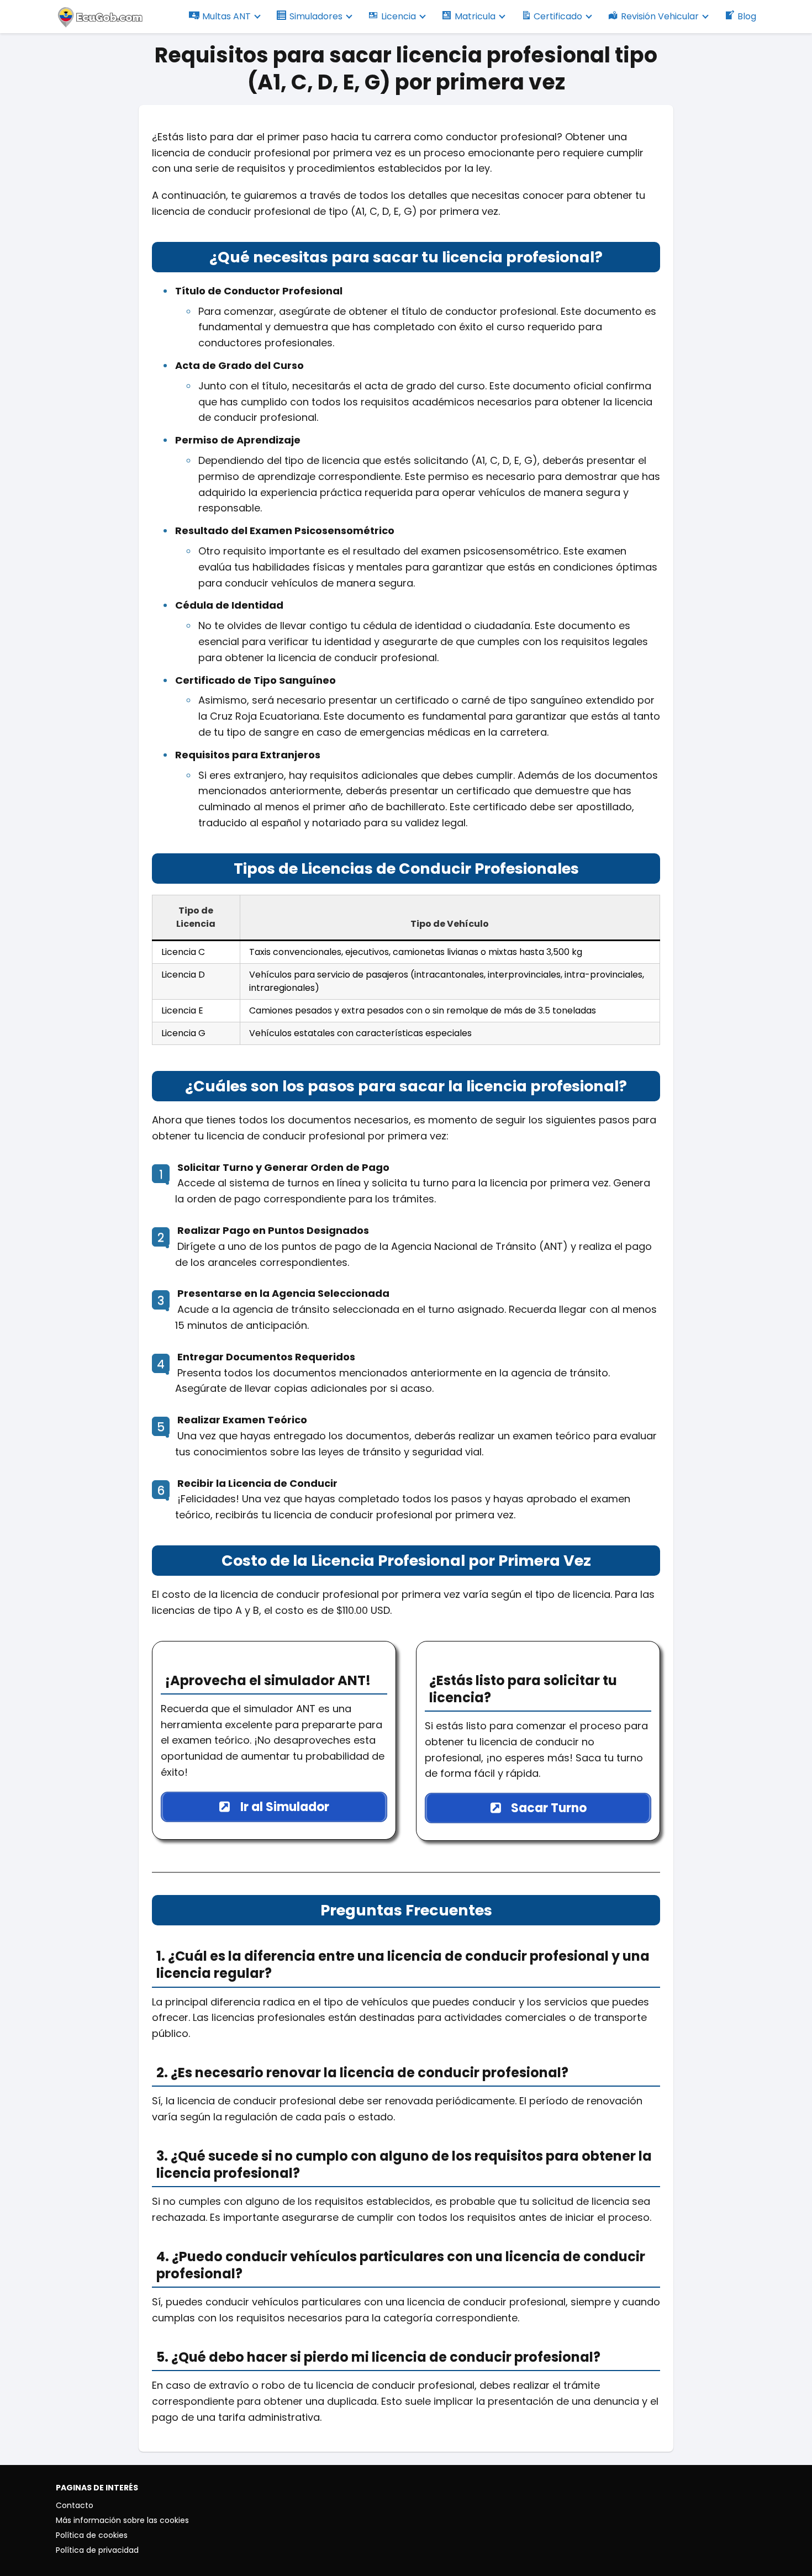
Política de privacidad (97, 2550)
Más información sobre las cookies (122, 2520)
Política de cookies (92, 2535)
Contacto (75, 2505)
